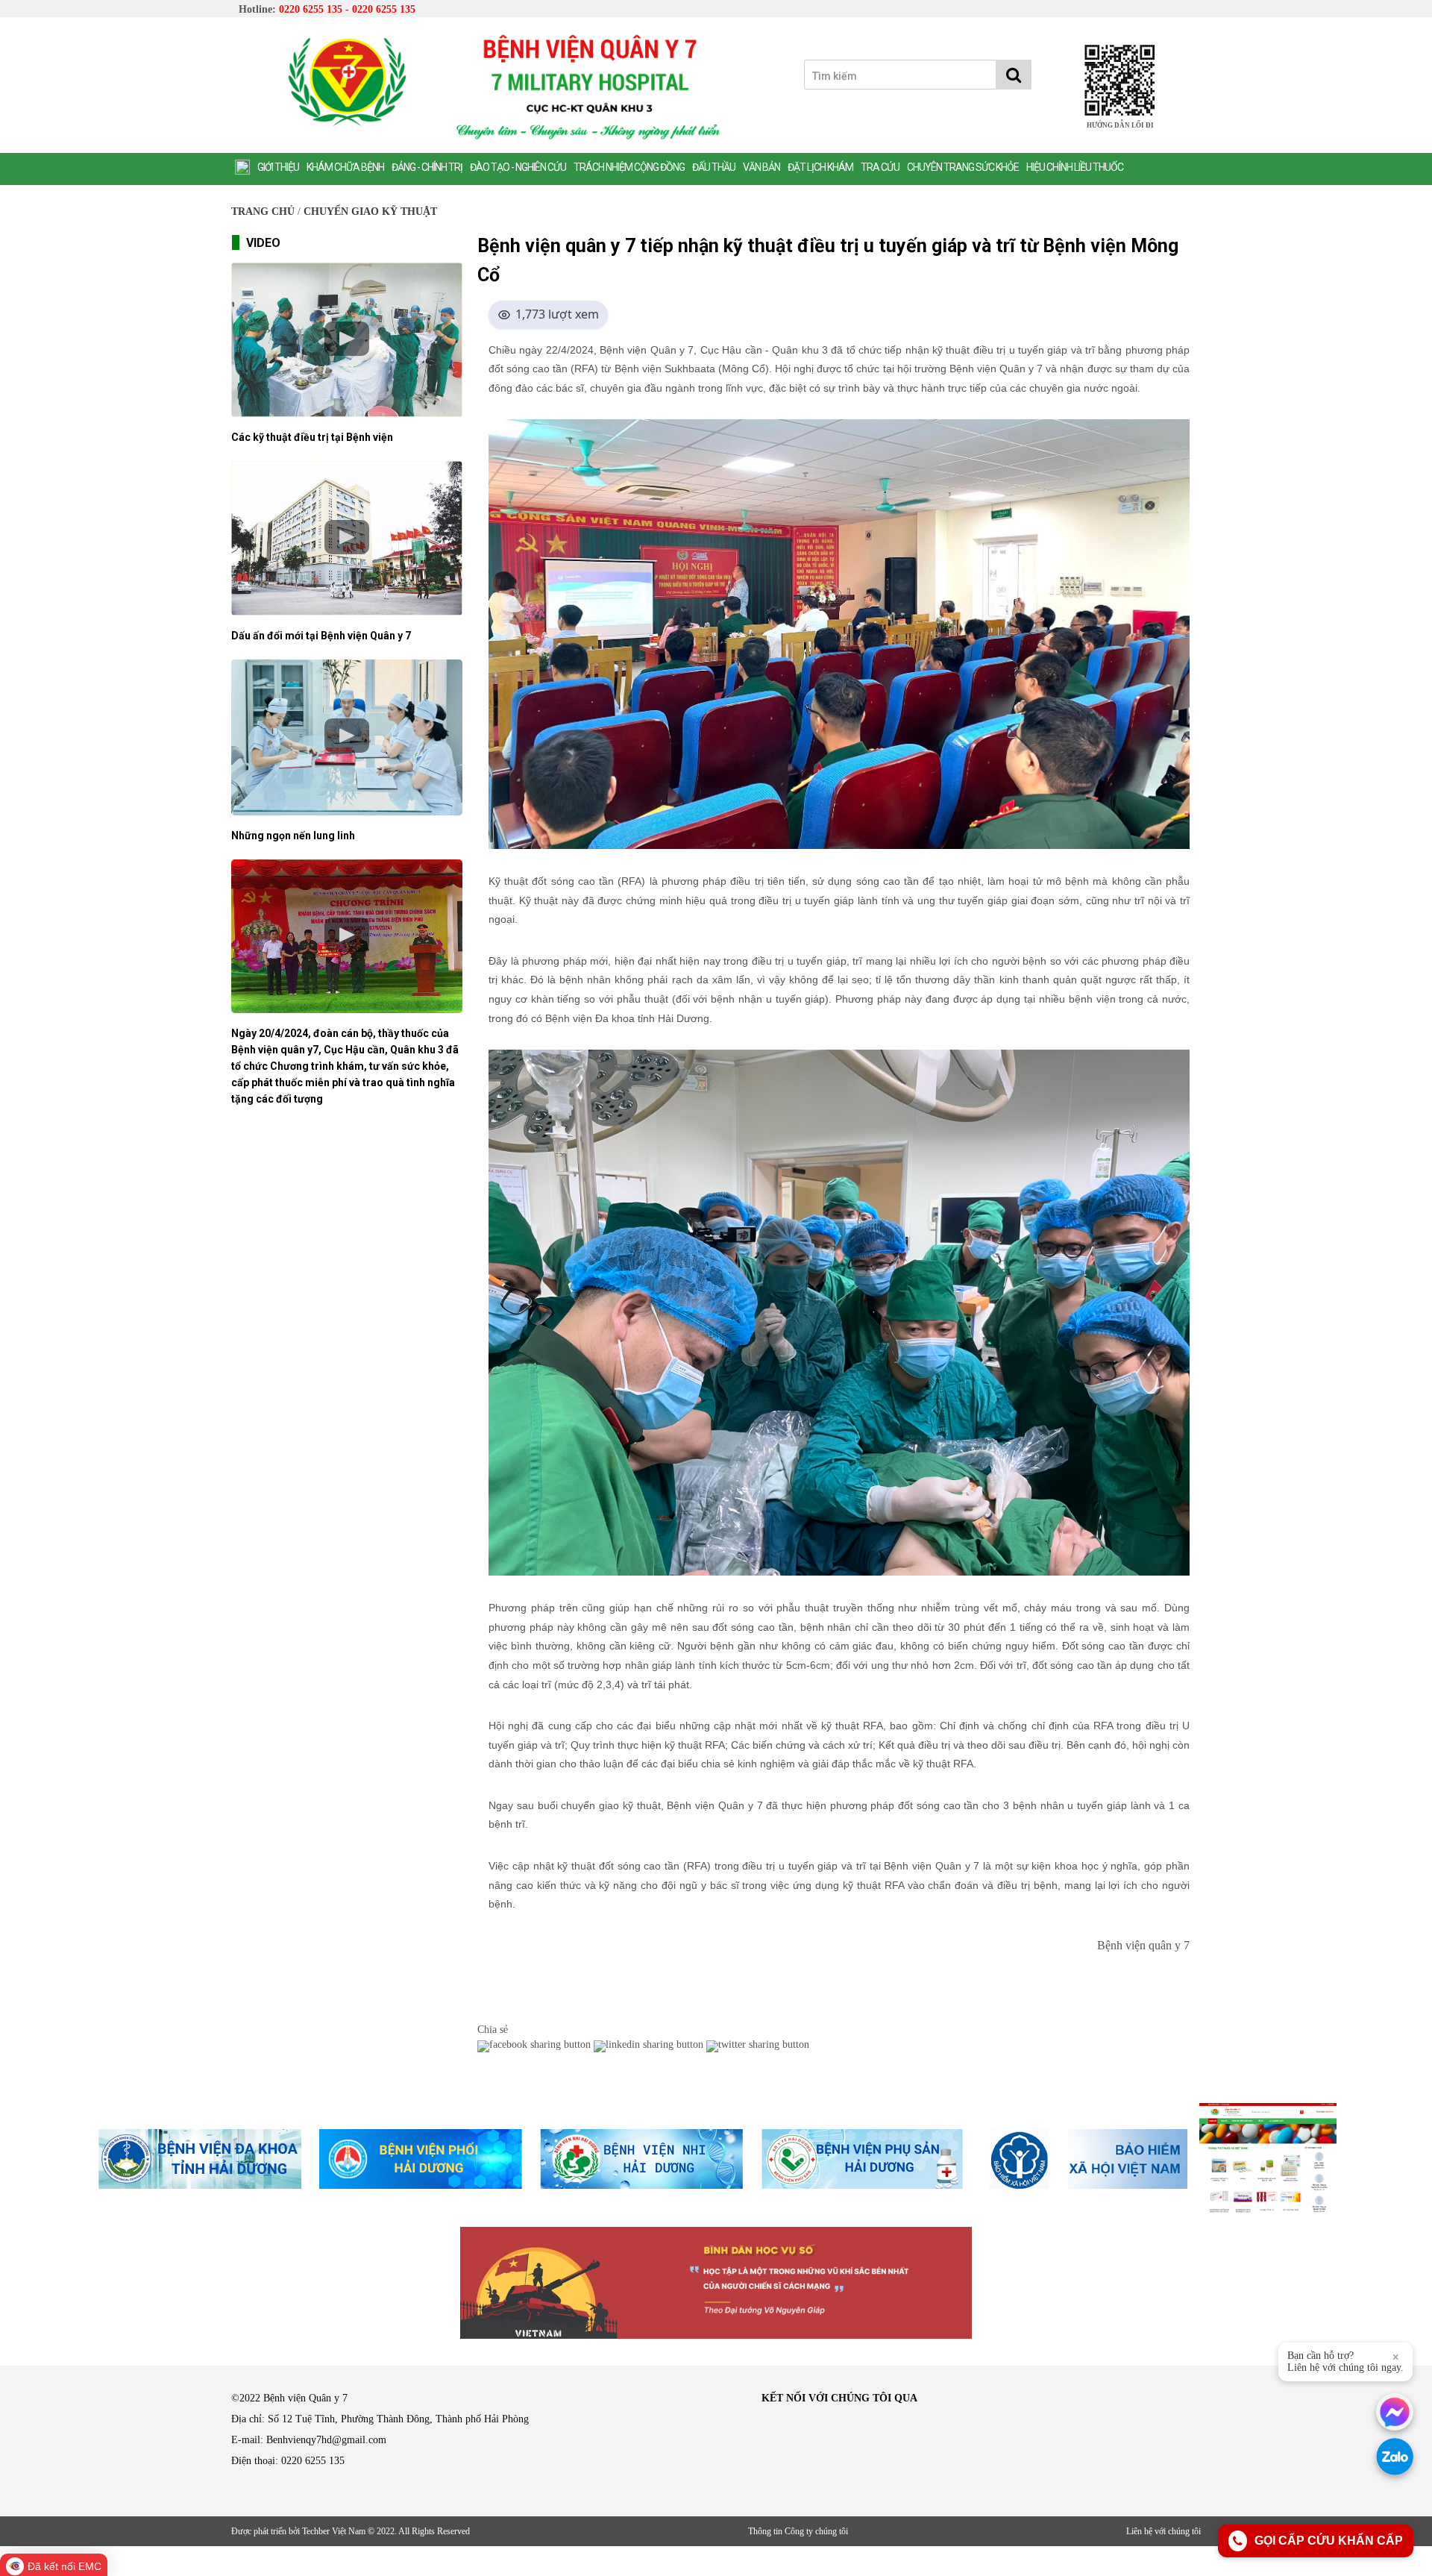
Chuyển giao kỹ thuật (370, 211)
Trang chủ (263, 211)
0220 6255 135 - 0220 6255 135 (347, 9)
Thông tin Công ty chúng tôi (798, 2531)
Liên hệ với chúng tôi (1163, 2531)
